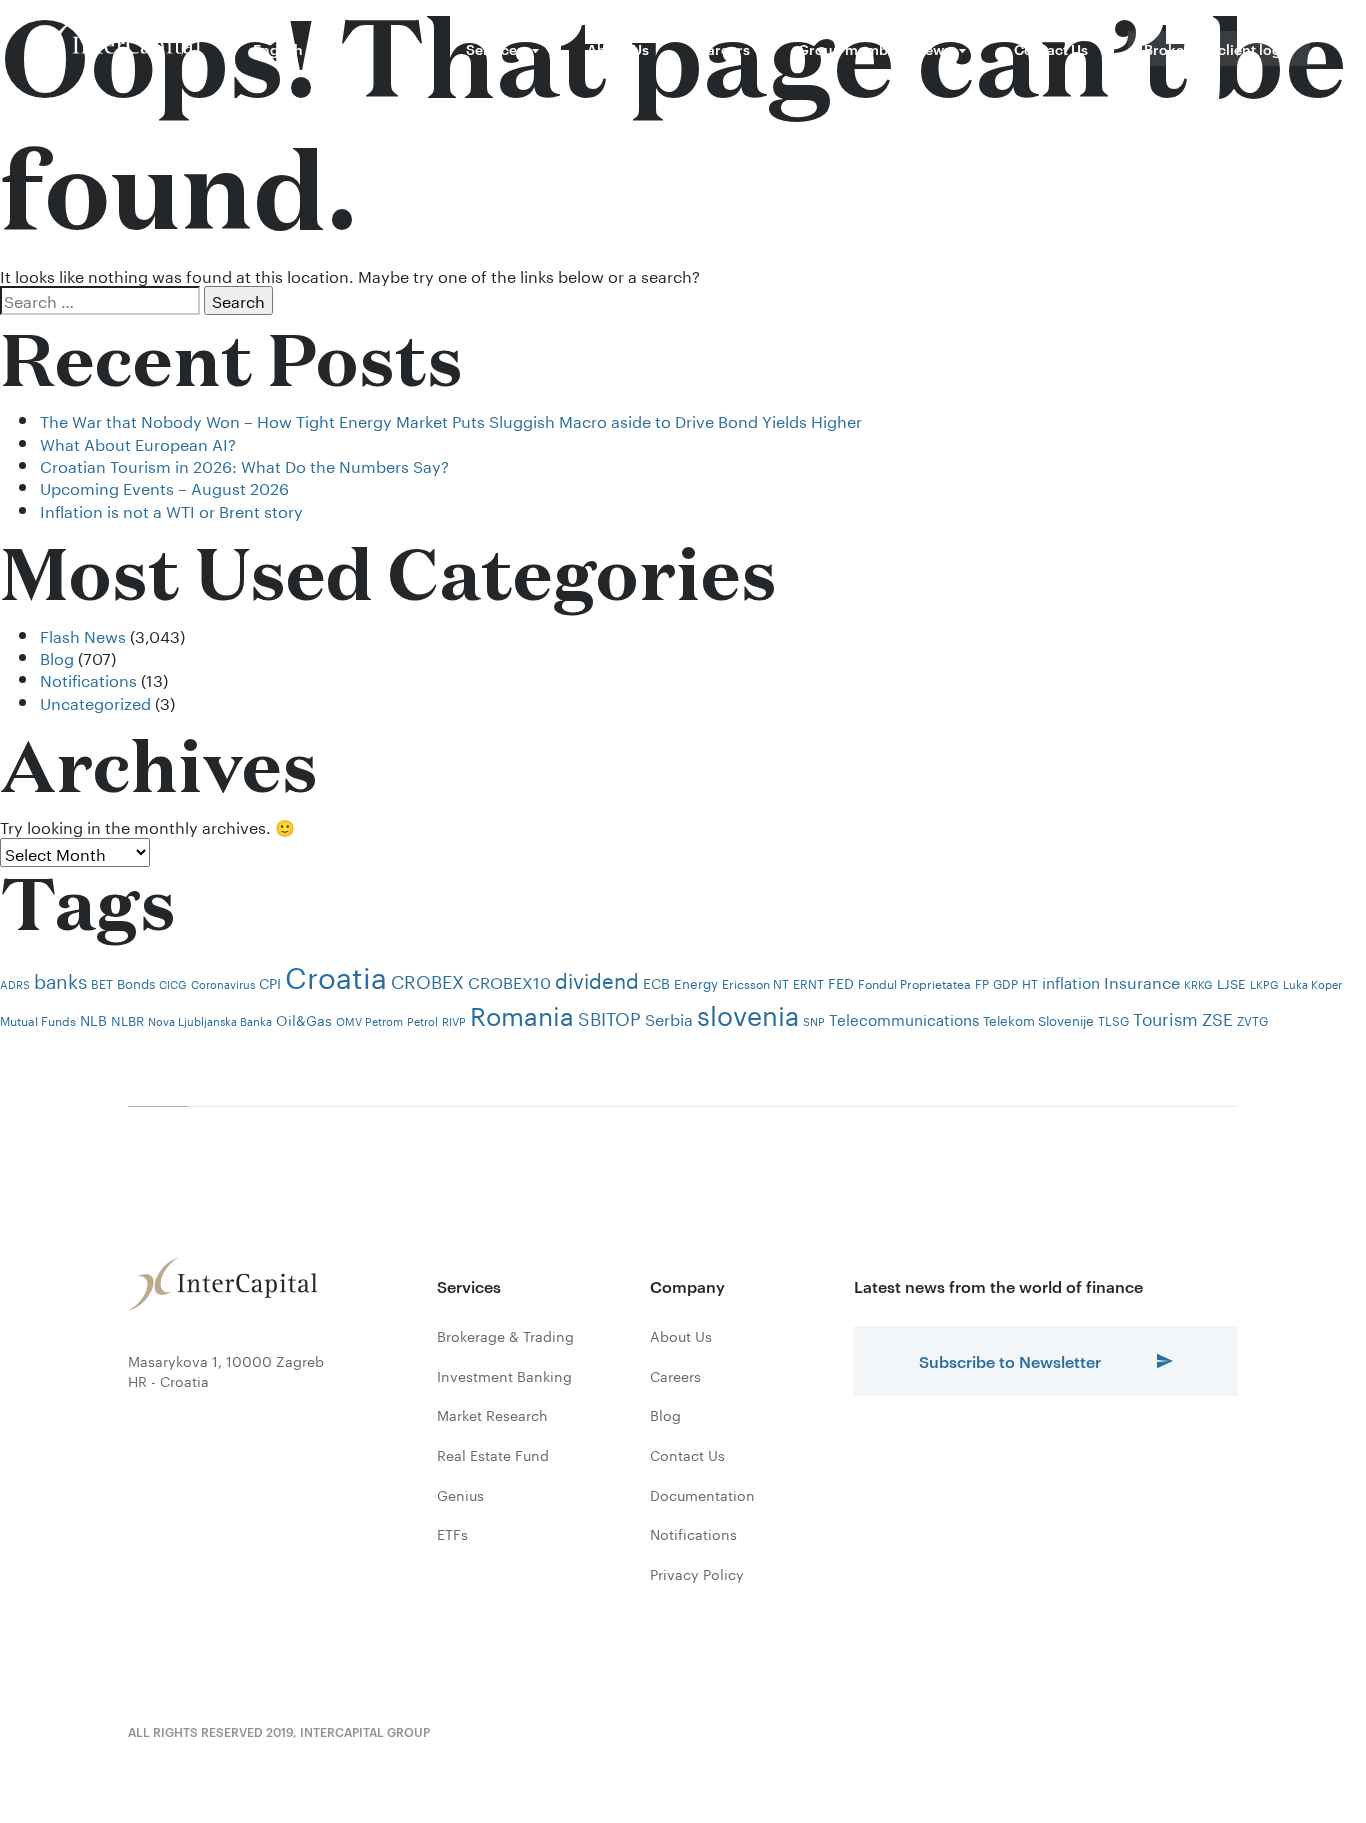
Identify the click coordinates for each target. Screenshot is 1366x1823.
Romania (522, 1012)
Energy (696, 982)
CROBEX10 (509, 980)
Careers (723, 48)
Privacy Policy (697, 1574)
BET (102, 982)
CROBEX (427, 979)
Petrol (422, 1020)
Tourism (1165, 1017)
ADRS (15, 983)
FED (841, 982)
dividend (597, 978)
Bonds (136, 982)
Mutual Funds (38, 1019)
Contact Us (1051, 48)
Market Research (492, 1415)
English (278, 48)
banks (60, 979)
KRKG (1198, 983)
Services (495, 48)
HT (1030, 982)
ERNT (808, 982)
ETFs (452, 1534)
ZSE (1217, 1017)
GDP (1005, 982)
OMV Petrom (369, 1020)
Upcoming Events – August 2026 (164, 486)
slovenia (748, 1011)
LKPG (1264, 983)
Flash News (83, 634)
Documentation (702, 1495)
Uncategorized (95, 701)
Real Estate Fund (493, 1455)
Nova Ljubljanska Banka (210, 1020)
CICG (173, 983)
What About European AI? (138, 442)
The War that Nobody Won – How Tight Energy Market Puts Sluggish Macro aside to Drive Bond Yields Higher (451, 419)
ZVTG (1252, 1019)
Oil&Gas (304, 1019)
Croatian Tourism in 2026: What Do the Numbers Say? (244, 464)
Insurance (1142, 980)
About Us (618, 48)
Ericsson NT (755, 982)
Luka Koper (1312, 983)
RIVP (454, 1020)
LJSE (1231, 982)
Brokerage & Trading (505, 1336)
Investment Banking (504, 1376)
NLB (93, 1019)
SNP (814, 1020)
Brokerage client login (1219, 48)
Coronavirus (223, 983)
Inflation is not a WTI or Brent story (171, 509)
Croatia (336, 973)
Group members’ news (874, 48)
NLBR (127, 1019)
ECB (656, 982)
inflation (1071, 981)
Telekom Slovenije (1038, 1019)
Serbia (669, 1017)
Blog (57, 656)
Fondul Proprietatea (914, 982)
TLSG (1113, 1019)
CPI (270, 982)
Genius (460, 1495)
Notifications (88, 678)
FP (982, 982)
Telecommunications (904, 1018)
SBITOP (609, 1016)
